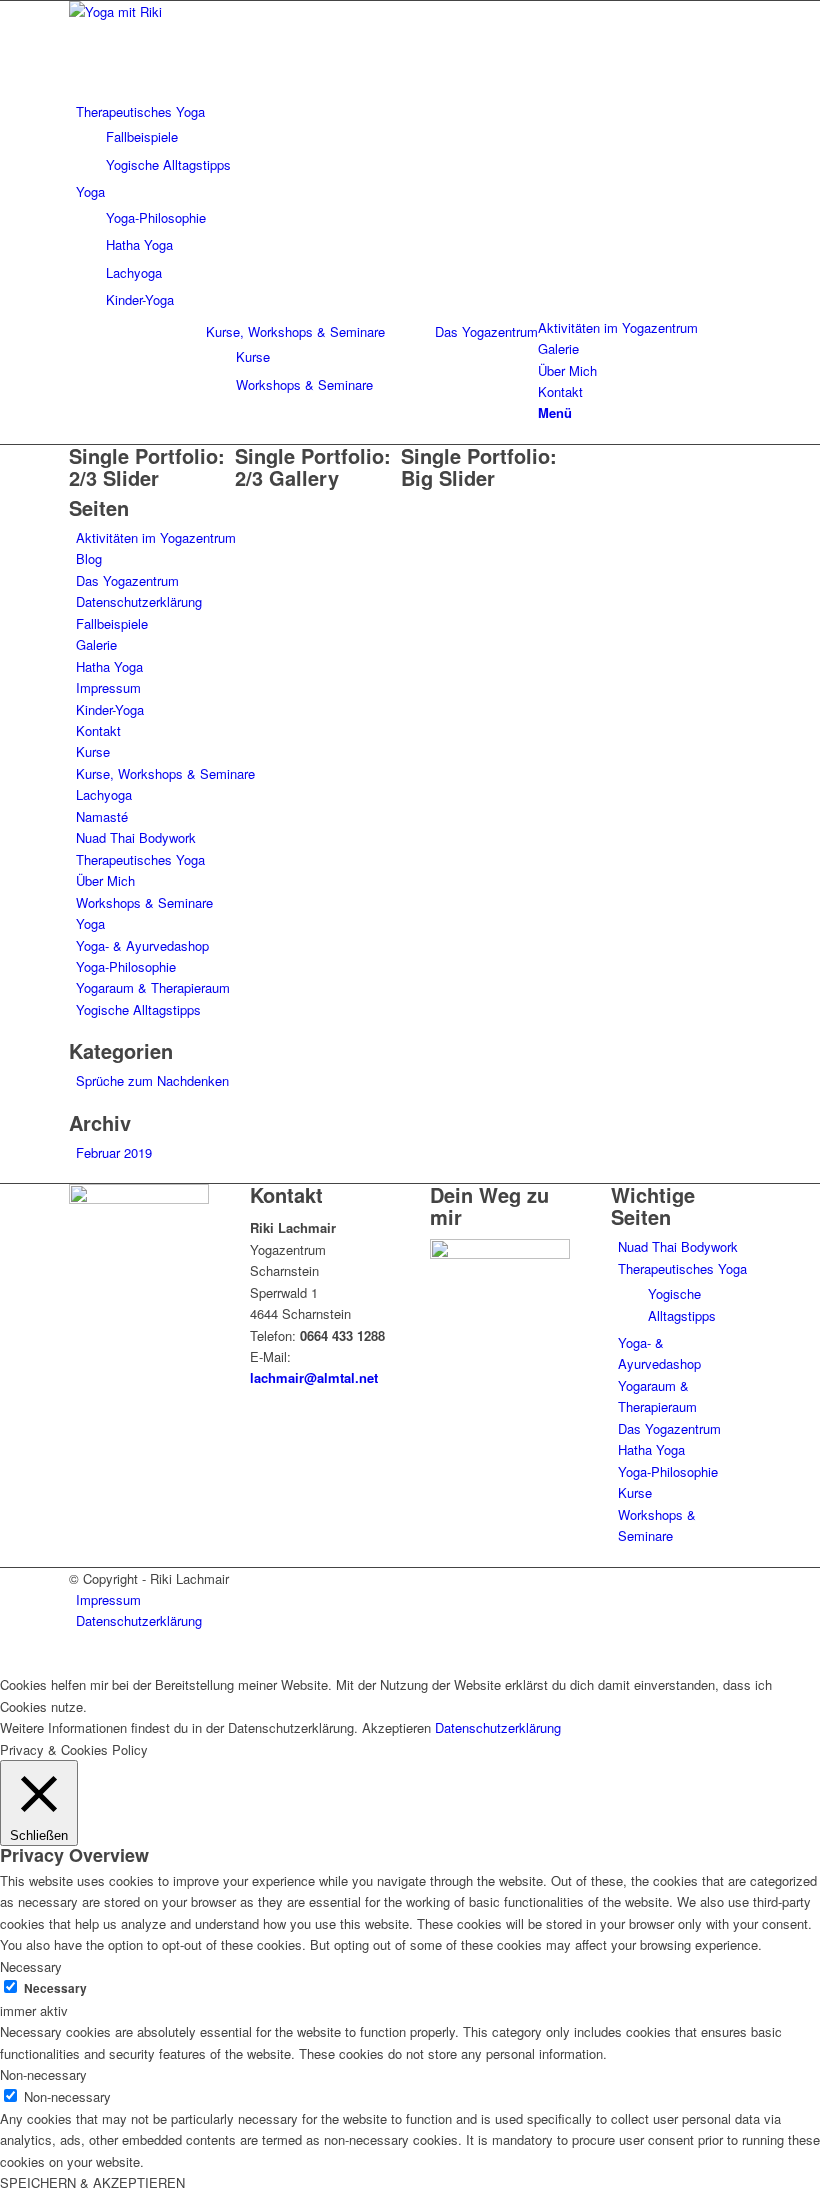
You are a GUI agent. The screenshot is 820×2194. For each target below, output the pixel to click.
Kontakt (98, 730)
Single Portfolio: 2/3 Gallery (313, 466)
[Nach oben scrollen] (5, 1662)
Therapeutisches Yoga (140, 859)
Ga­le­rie (96, 644)
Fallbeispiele (112, 623)
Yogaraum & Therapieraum (153, 987)
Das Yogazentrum (486, 331)
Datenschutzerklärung (139, 601)
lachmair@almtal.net (314, 1377)
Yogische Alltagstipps (138, 1009)
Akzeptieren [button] (396, 1727)
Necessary (55, 1988)
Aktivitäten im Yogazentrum (156, 537)
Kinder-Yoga (110, 709)
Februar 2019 (114, 1152)
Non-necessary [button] (43, 2074)
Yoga (90, 923)
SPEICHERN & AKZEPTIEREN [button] (92, 2182)
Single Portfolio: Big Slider (479, 466)
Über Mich (105, 880)
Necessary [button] (31, 1966)
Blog (89, 558)
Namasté (102, 816)
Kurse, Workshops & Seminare (295, 331)
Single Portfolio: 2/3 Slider (147, 466)
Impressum (108, 687)
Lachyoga (104, 794)
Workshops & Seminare (144, 902)
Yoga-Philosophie (126, 966)
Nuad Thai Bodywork (136, 837)
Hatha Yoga (109, 666)
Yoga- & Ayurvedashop (142, 945)
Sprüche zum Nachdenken (152, 1080)
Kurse (93, 751)
